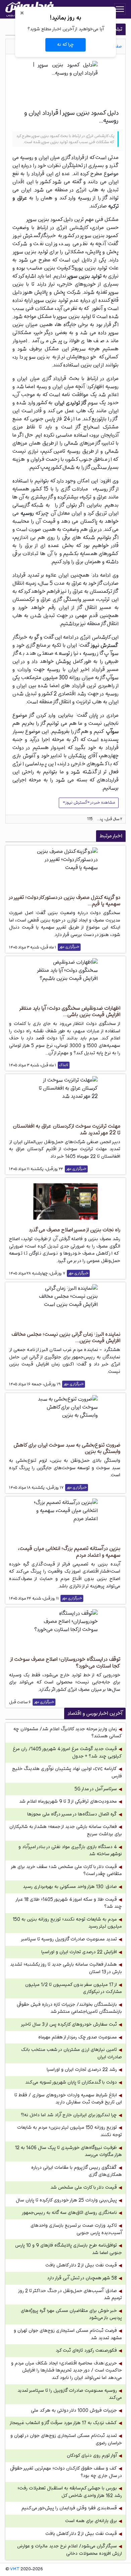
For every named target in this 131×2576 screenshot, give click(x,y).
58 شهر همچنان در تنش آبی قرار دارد (82, 2278)
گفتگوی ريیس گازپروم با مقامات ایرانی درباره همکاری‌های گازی (77, 2171)
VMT (15, 2569)
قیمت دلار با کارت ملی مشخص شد (84, 2187)
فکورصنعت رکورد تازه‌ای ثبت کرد (86, 2350)
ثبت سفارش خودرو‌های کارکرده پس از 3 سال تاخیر (69, 2024)
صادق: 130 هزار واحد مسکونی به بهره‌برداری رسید (70, 1887)
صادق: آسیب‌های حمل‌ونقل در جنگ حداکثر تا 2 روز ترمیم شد (70, 2295)
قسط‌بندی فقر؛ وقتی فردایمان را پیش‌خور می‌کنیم (69, 2508)
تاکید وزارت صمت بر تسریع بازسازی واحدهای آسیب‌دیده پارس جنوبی (76, 2229)
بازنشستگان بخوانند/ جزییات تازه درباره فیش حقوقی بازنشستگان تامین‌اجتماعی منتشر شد (69, 2008)
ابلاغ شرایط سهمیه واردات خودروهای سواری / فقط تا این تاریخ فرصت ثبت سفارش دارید (68, 2099)
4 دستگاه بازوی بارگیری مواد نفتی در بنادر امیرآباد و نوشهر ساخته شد (70, 1851)
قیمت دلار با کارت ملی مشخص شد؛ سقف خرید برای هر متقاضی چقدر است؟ (67, 1871)
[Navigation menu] (120, 9)
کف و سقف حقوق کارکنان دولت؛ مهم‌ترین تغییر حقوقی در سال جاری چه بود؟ (66, 2472)
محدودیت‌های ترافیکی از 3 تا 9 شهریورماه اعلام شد (68, 1801)
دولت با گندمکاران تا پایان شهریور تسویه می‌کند (71, 2082)
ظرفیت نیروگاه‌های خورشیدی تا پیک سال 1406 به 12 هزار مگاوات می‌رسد (69, 2151)
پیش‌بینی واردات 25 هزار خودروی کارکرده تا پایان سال (66, 2200)
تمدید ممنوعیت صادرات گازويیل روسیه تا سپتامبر (69, 1939)
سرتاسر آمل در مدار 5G (96, 1789)
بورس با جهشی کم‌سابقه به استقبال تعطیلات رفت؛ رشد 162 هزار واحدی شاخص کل (70, 2492)
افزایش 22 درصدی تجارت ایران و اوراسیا (79, 1952)
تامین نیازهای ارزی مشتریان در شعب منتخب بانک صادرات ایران (72, 2053)
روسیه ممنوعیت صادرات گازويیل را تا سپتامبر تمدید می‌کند (70, 2394)
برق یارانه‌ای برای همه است (91, 2521)
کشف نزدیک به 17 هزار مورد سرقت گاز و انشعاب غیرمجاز (63, 2423)
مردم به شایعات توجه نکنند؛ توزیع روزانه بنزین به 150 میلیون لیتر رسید (67, 1923)
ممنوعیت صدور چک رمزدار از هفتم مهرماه (78, 2037)
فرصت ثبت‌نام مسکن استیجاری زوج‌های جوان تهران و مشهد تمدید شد (68, 2334)
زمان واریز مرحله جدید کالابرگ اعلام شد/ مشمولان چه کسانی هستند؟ (68, 1733)
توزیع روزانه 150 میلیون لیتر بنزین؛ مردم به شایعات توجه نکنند (70, 2131)
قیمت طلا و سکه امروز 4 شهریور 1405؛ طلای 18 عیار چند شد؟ (69, 1903)
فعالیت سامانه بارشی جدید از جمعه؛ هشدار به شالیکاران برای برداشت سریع (66, 1830)
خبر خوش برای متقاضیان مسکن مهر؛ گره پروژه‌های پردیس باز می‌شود (71, 2314)
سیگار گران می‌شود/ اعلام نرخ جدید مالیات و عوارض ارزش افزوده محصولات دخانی (70, 2550)
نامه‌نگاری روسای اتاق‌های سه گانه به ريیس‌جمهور (69, 2213)
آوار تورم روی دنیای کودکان (92, 2456)
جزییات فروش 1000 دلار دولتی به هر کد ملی (74, 2410)
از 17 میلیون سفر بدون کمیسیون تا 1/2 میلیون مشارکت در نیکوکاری (74, 1988)
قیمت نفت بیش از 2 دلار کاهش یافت (81, 2265)
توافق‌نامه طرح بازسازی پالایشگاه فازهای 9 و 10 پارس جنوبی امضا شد (69, 2249)
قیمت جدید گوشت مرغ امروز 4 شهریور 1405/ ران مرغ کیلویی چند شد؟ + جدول (67, 1753)
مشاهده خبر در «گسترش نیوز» (89, 803)
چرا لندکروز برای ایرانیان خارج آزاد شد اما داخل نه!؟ (69, 2115)
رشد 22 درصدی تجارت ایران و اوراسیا (82, 2070)
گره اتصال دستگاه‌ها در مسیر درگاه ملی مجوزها (72, 1814)
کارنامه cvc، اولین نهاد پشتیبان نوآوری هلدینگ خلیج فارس (67, 1773)
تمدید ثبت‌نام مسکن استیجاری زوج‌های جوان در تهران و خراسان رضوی (66, 2439)
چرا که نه (65, 44)
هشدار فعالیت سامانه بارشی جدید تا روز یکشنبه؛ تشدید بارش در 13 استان (66, 1968)
